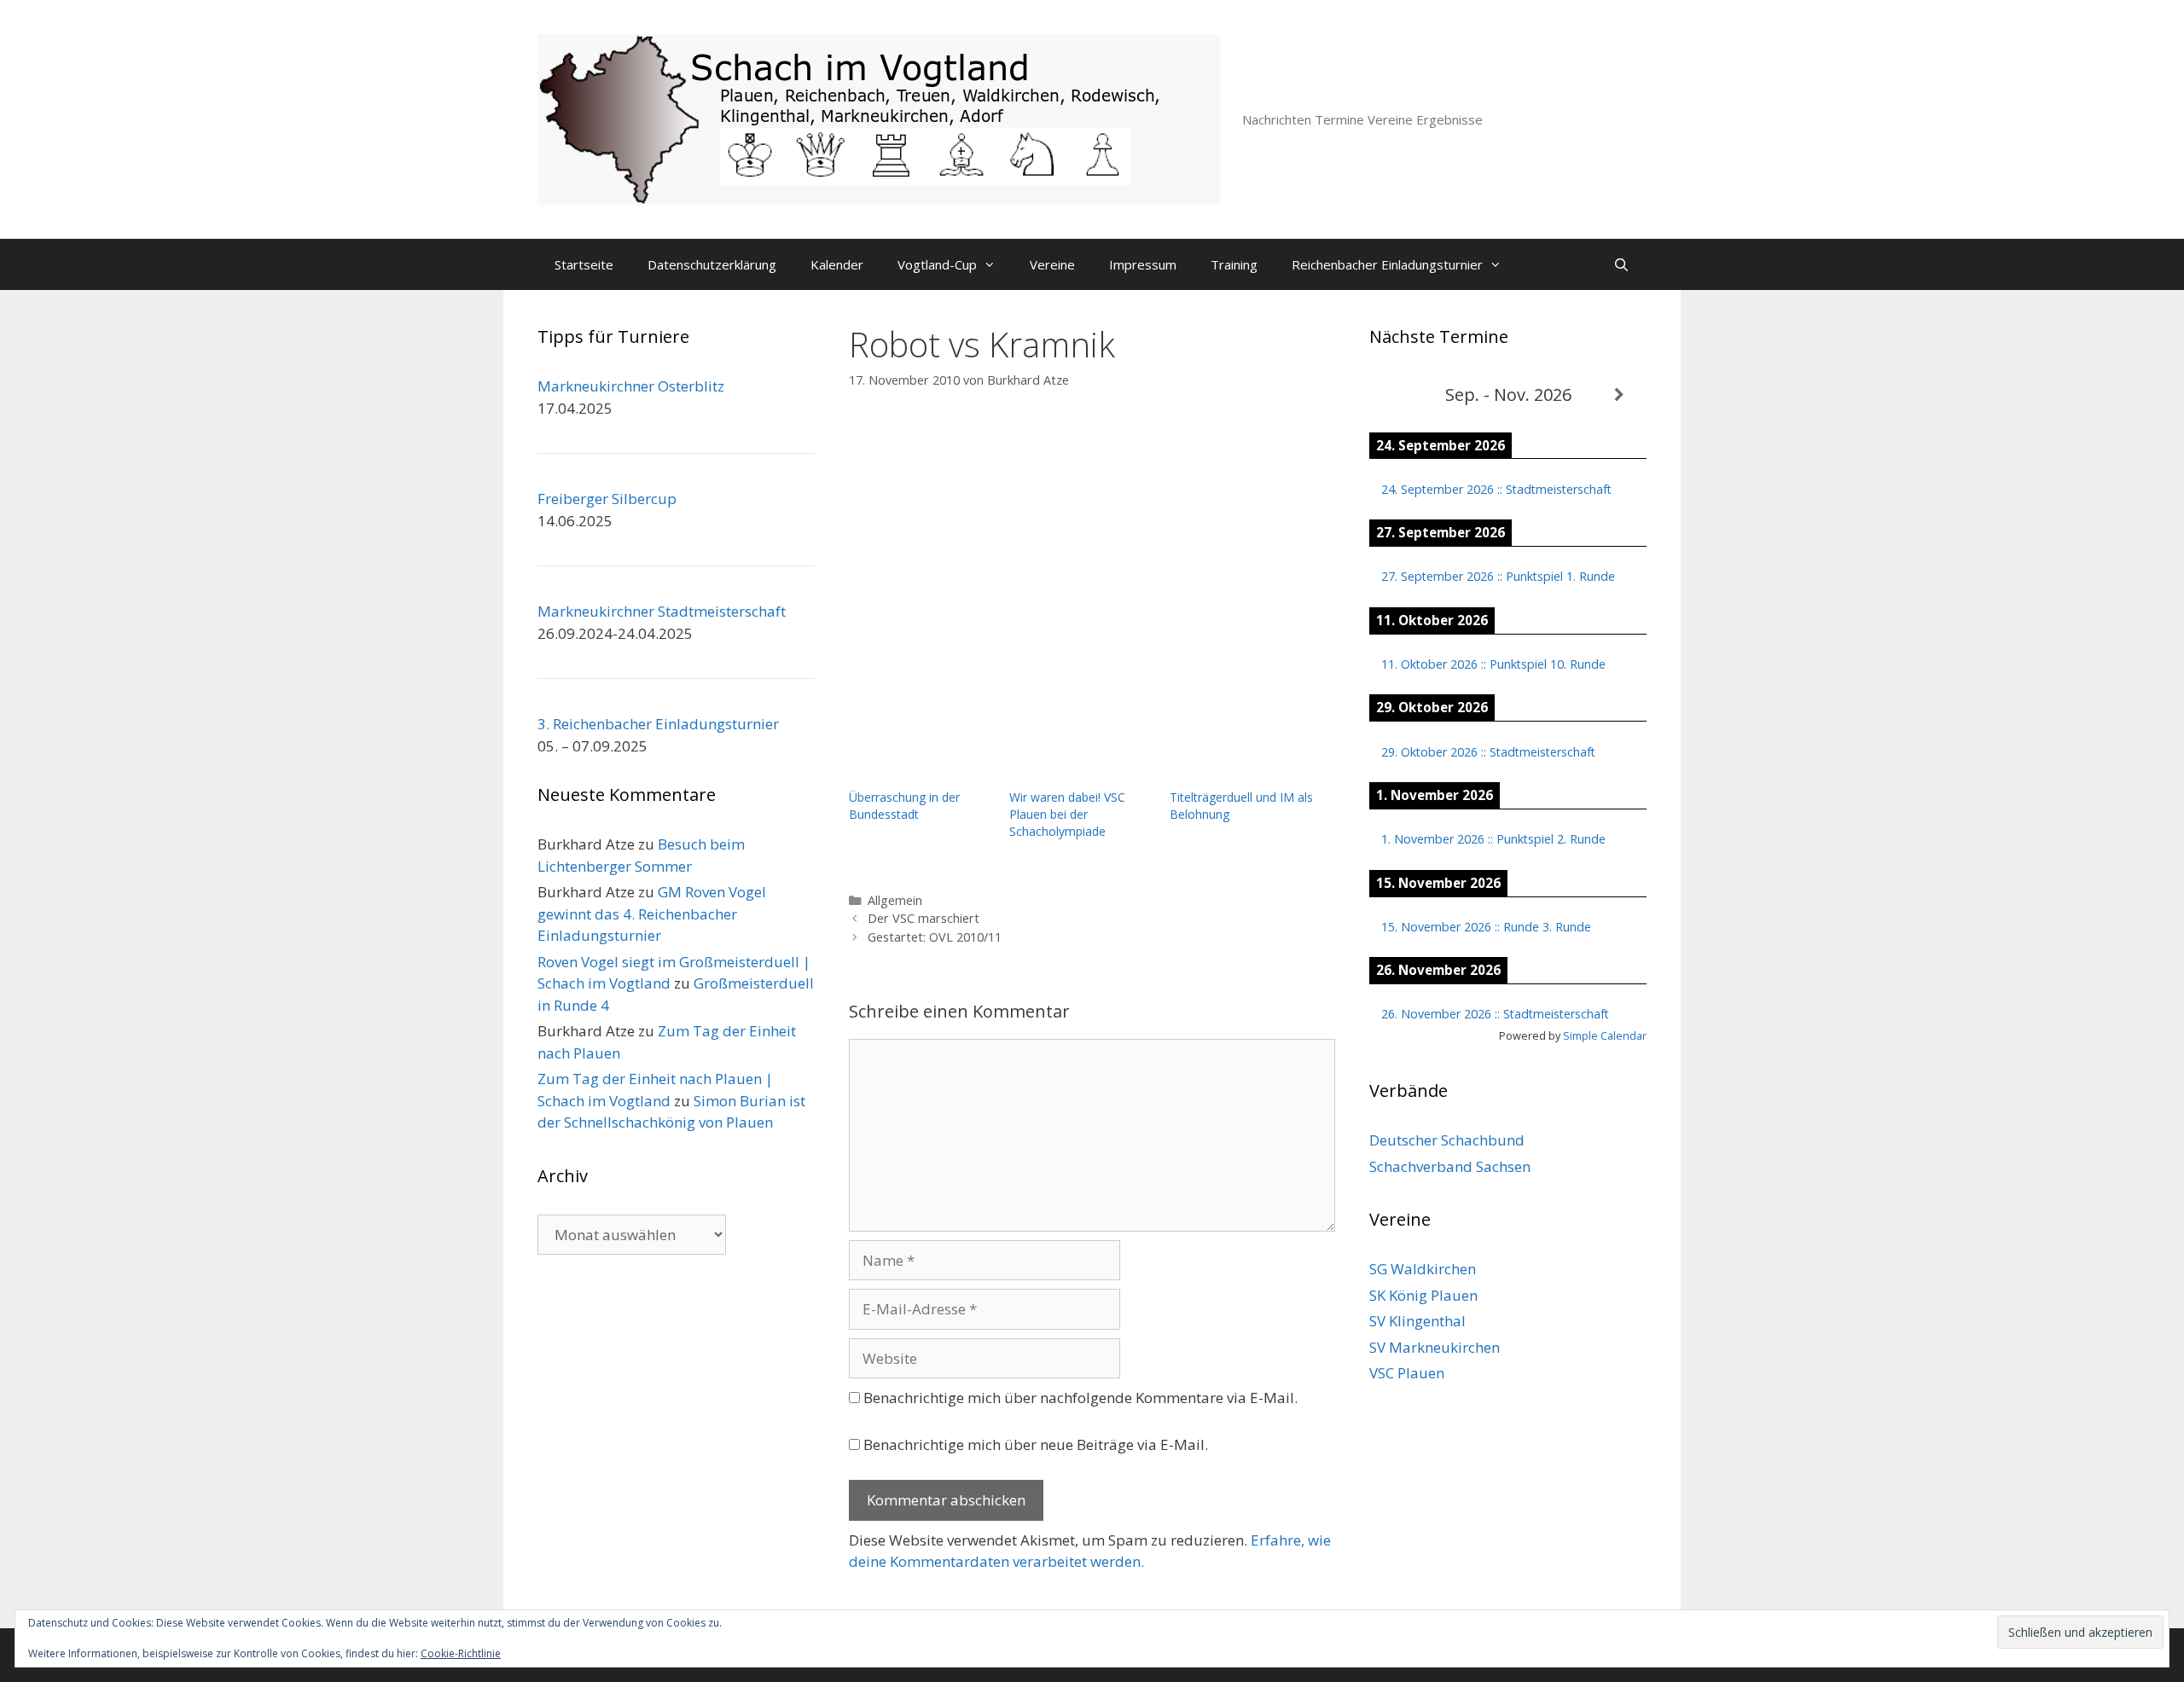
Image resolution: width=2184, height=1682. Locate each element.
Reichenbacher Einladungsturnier (1387, 264)
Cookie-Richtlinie (461, 1653)
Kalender (837, 264)
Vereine (1052, 264)
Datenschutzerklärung (712, 264)
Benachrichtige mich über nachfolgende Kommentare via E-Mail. (1080, 1398)
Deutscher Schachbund (1447, 1140)
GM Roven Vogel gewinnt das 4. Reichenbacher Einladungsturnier (652, 913)
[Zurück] (1397, 395)
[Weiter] (1619, 395)
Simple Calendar (1605, 1035)
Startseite (584, 264)
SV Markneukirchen (1435, 1347)
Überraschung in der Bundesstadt (904, 806)
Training (1234, 264)
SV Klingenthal (1417, 1321)
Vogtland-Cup (937, 264)
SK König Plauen (1423, 1295)
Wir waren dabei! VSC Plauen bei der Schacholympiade (1067, 814)
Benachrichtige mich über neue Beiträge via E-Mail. (1036, 1444)
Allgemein (895, 900)
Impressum (1143, 264)
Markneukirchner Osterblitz (631, 386)
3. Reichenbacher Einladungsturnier (658, 724)
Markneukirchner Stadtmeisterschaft (662, 611)
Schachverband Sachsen (1450, 1166)
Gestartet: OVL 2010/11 (935, 937)
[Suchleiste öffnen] (1621, 264)
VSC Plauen (1407, 1373)
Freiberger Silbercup (607, 499)
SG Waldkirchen (1423, 1269)
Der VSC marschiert (924, 918)
